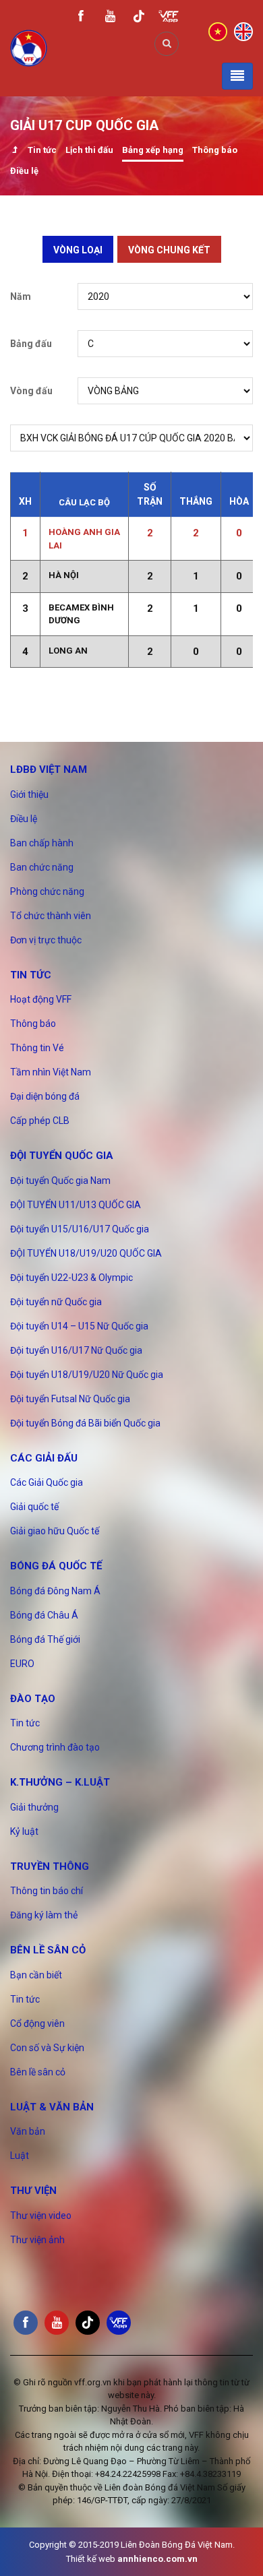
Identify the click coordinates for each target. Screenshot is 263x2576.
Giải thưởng (34, 1807)
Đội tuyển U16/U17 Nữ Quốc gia (76, 1350)
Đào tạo (33, 1699)
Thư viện (33, 2191)
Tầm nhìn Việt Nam (51, 1072)
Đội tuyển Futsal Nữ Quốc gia (70, 1399)
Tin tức (42, 150)
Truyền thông (50, 1866)
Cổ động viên (37, 2023)
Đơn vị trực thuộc (46, 940)
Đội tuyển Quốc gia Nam (60, 1181)
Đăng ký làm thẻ (44, 1915)
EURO (22, 1664)
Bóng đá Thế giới (45, 1639)
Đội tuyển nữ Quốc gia (56, 1302)
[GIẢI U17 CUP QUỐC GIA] (14, 151)
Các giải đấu (44, 1458)
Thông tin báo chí (47, 1891)
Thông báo (215, 150)
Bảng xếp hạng (153, 150)
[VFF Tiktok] (139, 19)
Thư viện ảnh (37, 2240)
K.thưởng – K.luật (60, 1782)
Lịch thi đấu (89, 150)
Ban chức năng (42, 867)
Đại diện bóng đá (45, 1096)
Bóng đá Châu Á (44, 1615)
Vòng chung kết (169, 250)
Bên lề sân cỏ (48, 1950)
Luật (20, 2156)
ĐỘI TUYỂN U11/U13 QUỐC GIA (76, 1205)
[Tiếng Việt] (218, 31)
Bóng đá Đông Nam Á (55, 1591)
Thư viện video (41, 2216)
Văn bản (28, 2131)
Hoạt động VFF (41, 999)
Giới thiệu (29, 794)
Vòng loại (78, 250)
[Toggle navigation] (237, 76)
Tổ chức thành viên (51, 916)
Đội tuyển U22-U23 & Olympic (71, 1278)
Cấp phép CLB (40, 1121)
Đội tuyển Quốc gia (62, 1156)
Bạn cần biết (36, 1975)
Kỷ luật (24, 1831)
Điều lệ (24, 171)
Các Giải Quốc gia (47, 1482)
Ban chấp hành (42, 843)
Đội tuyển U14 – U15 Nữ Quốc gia (79, 1326)
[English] (243, 31)
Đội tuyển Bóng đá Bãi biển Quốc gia (85, 1423)
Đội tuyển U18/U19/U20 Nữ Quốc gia (87, 1375)
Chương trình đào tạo (55, 1747)
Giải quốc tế (34, 1507)
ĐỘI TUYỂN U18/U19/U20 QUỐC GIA (86, 1253)
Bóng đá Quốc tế (56, 1566)
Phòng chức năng (47, 891)
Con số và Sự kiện (47, 2048)
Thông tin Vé (37, 1048)
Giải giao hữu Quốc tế (55, 1531)
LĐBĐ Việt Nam (49, 769)
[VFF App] (169, 18)
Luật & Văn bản (52, 2107)
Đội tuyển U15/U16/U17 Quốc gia (80, 1229)
